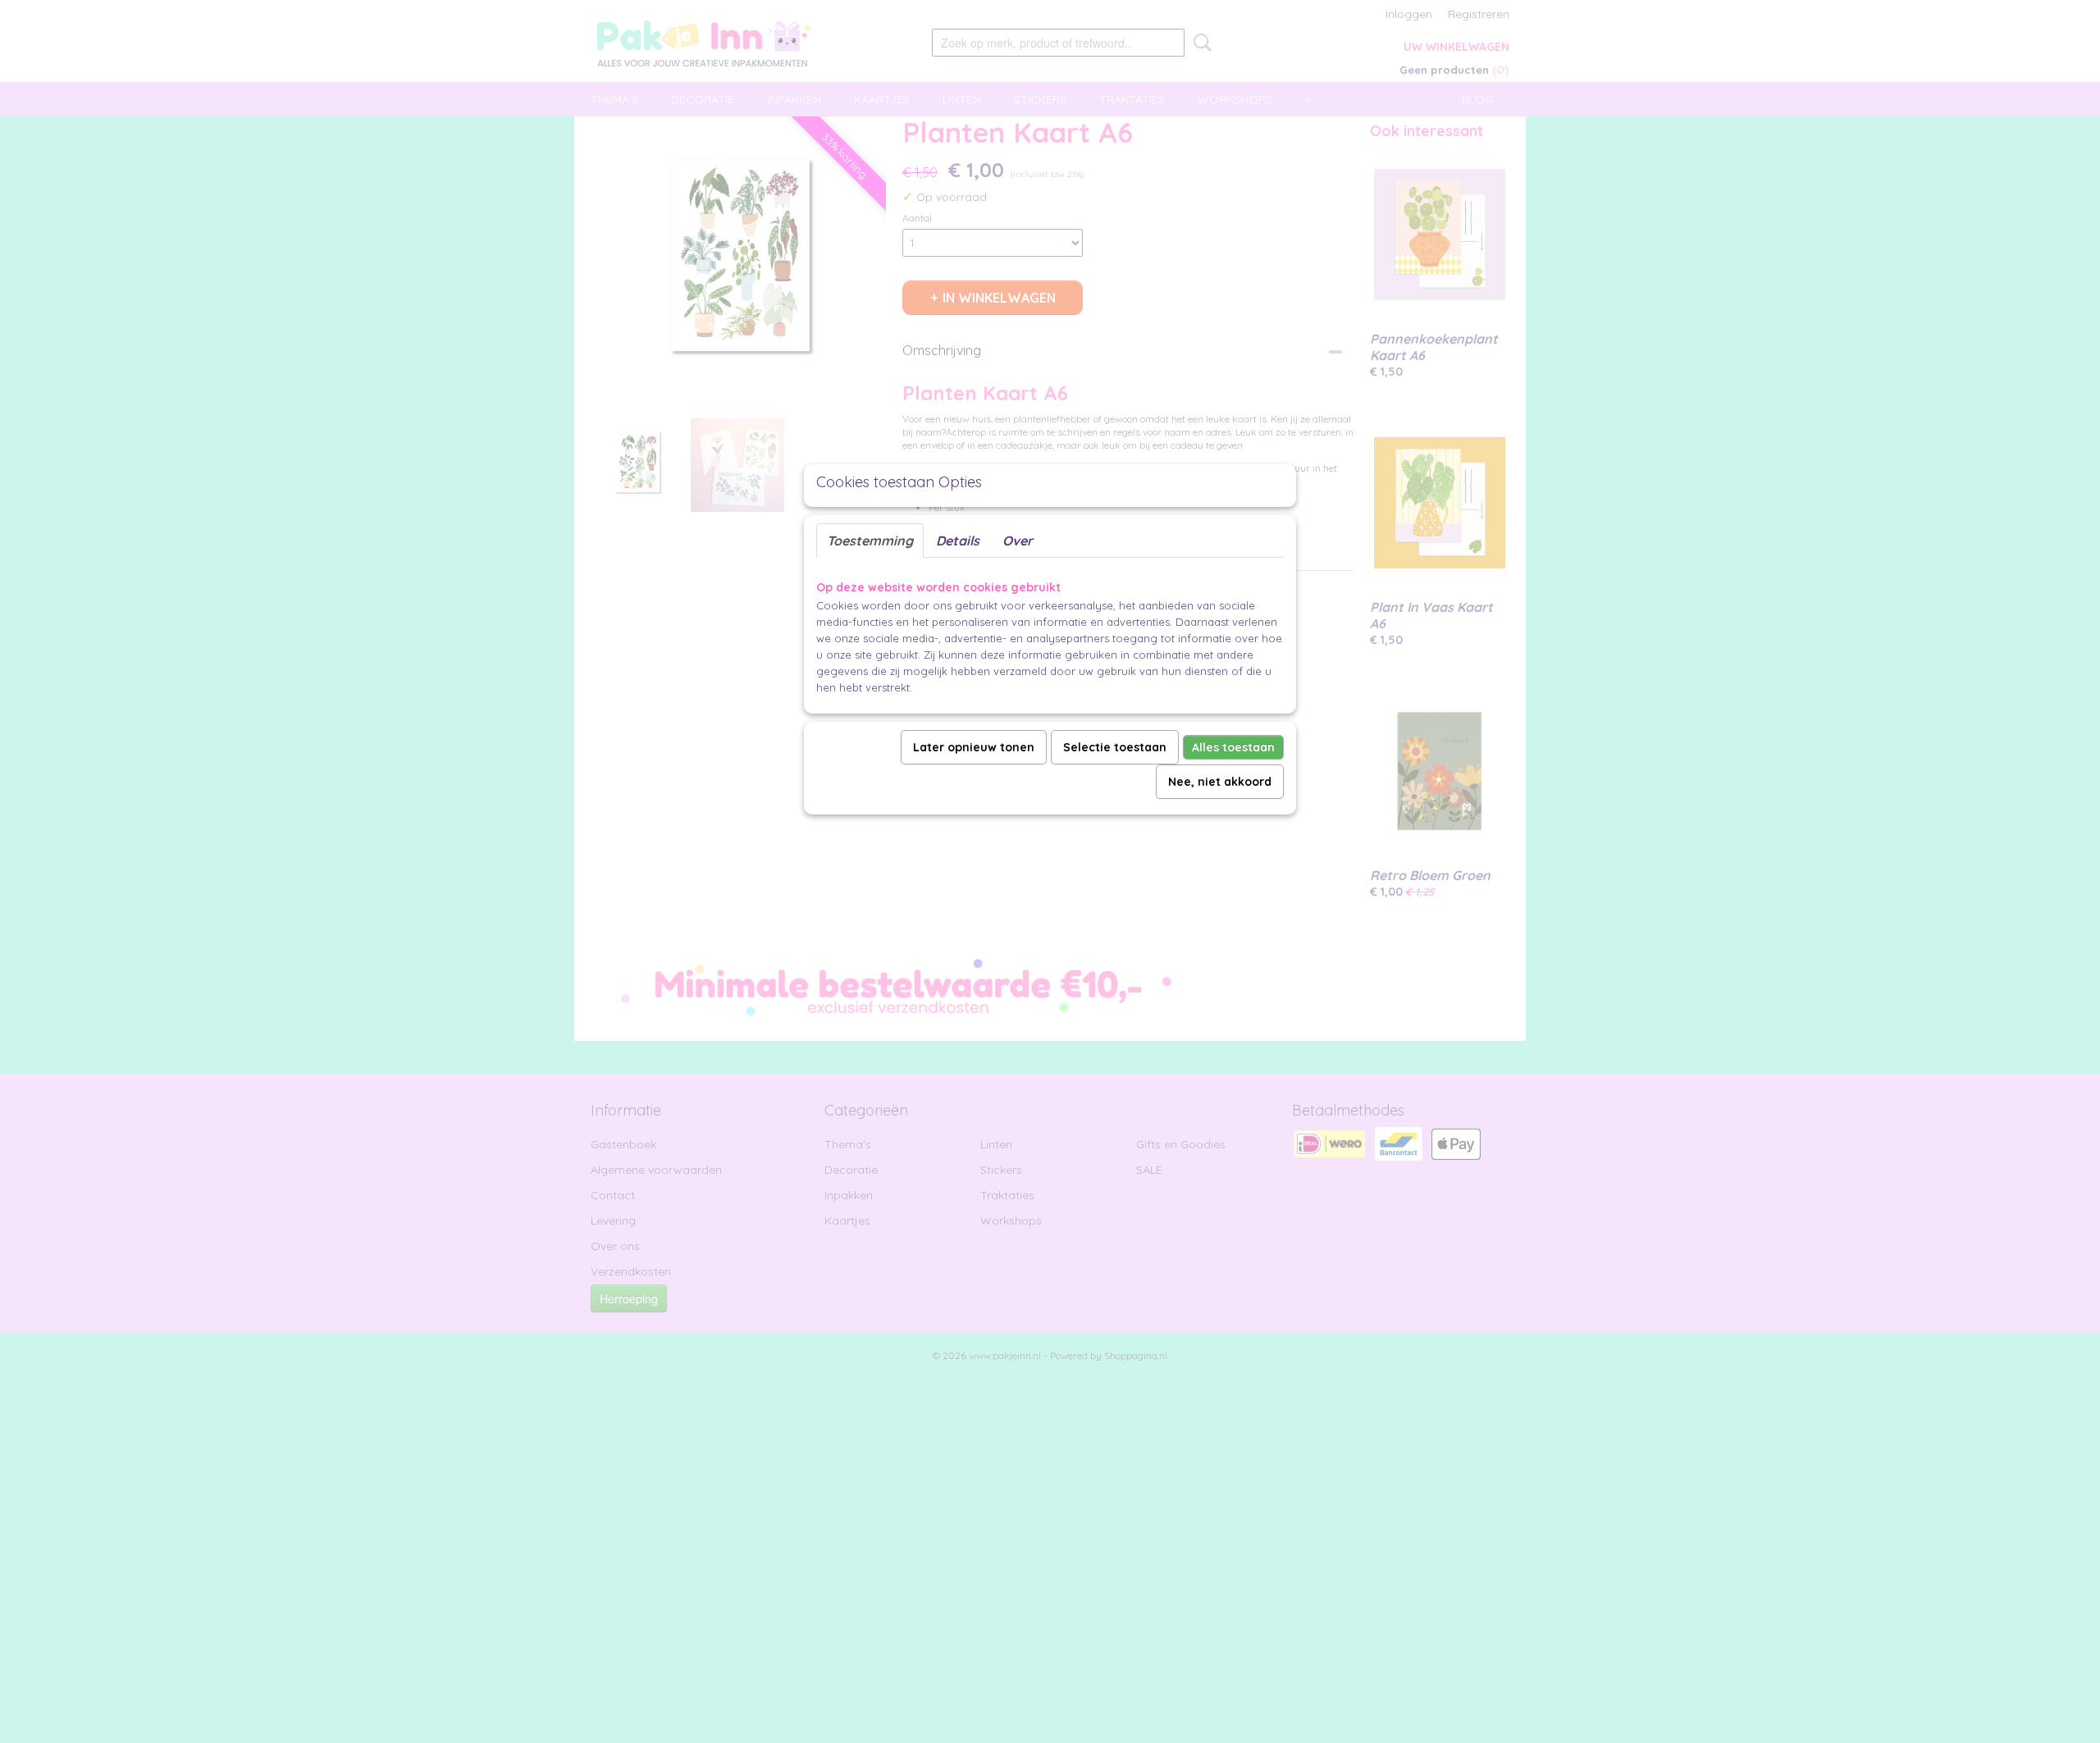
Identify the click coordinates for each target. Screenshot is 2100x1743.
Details (958, 541)
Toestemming (870, 541)
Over (1018, 541)
